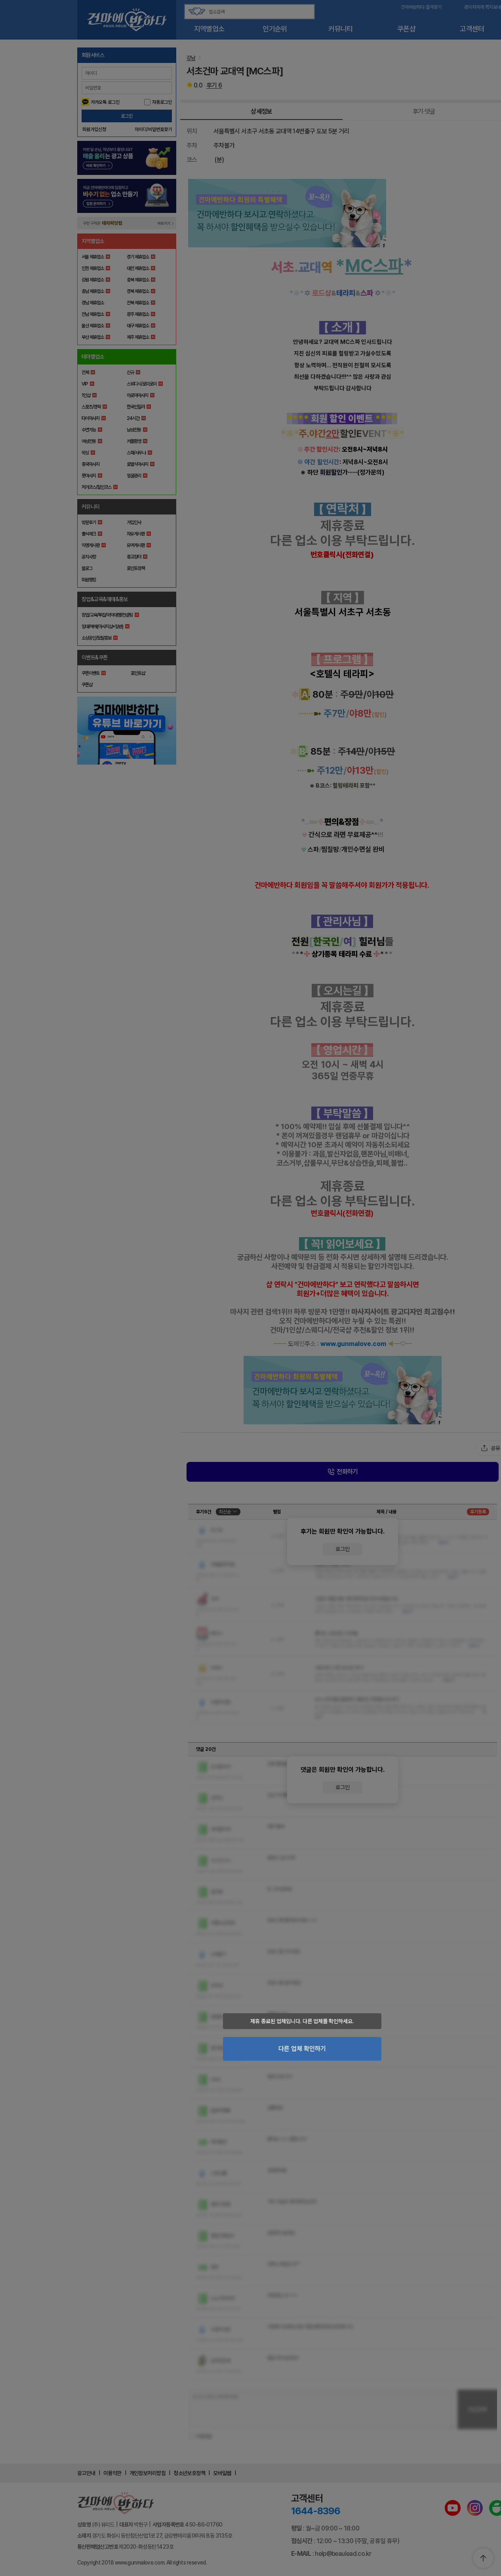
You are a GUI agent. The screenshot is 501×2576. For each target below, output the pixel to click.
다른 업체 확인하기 (302, 2049)
